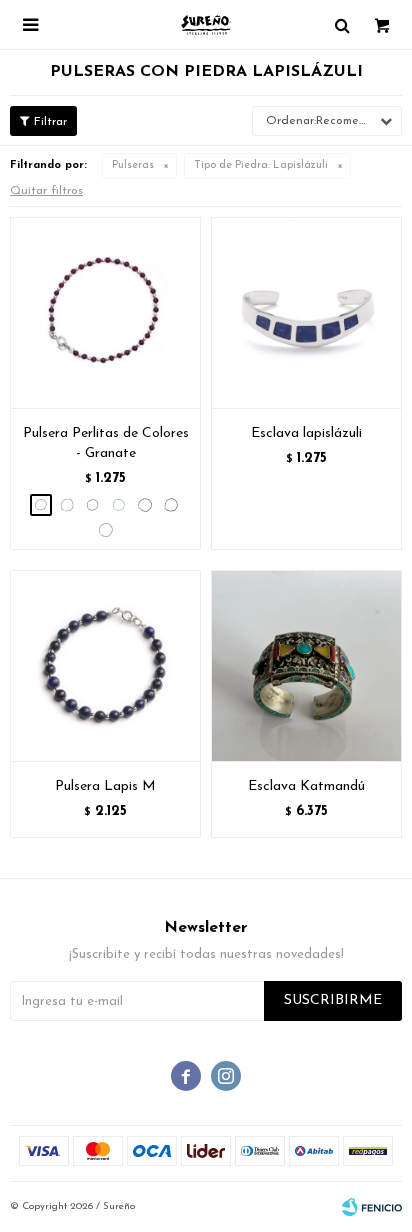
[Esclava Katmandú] (306, 665)
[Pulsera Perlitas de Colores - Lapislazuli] (93, 505)
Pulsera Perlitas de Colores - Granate (106, 443)
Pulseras (133, 165)
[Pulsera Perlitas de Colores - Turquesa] (119, 505)
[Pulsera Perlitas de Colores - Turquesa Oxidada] (106, 530)
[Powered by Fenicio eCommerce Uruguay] (372, 1207)
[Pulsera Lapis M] (105, 665)
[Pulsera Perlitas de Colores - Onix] (171, 505)
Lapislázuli (261, 165)
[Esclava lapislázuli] (306, 312)
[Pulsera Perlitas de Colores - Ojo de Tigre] (145, 505)
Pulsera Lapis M (105, 786)
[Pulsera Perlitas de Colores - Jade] (67, 505)
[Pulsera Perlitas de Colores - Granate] (105, 312)
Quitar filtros (46, 191)
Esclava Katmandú (306, 786)
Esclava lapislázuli (306, 433)
